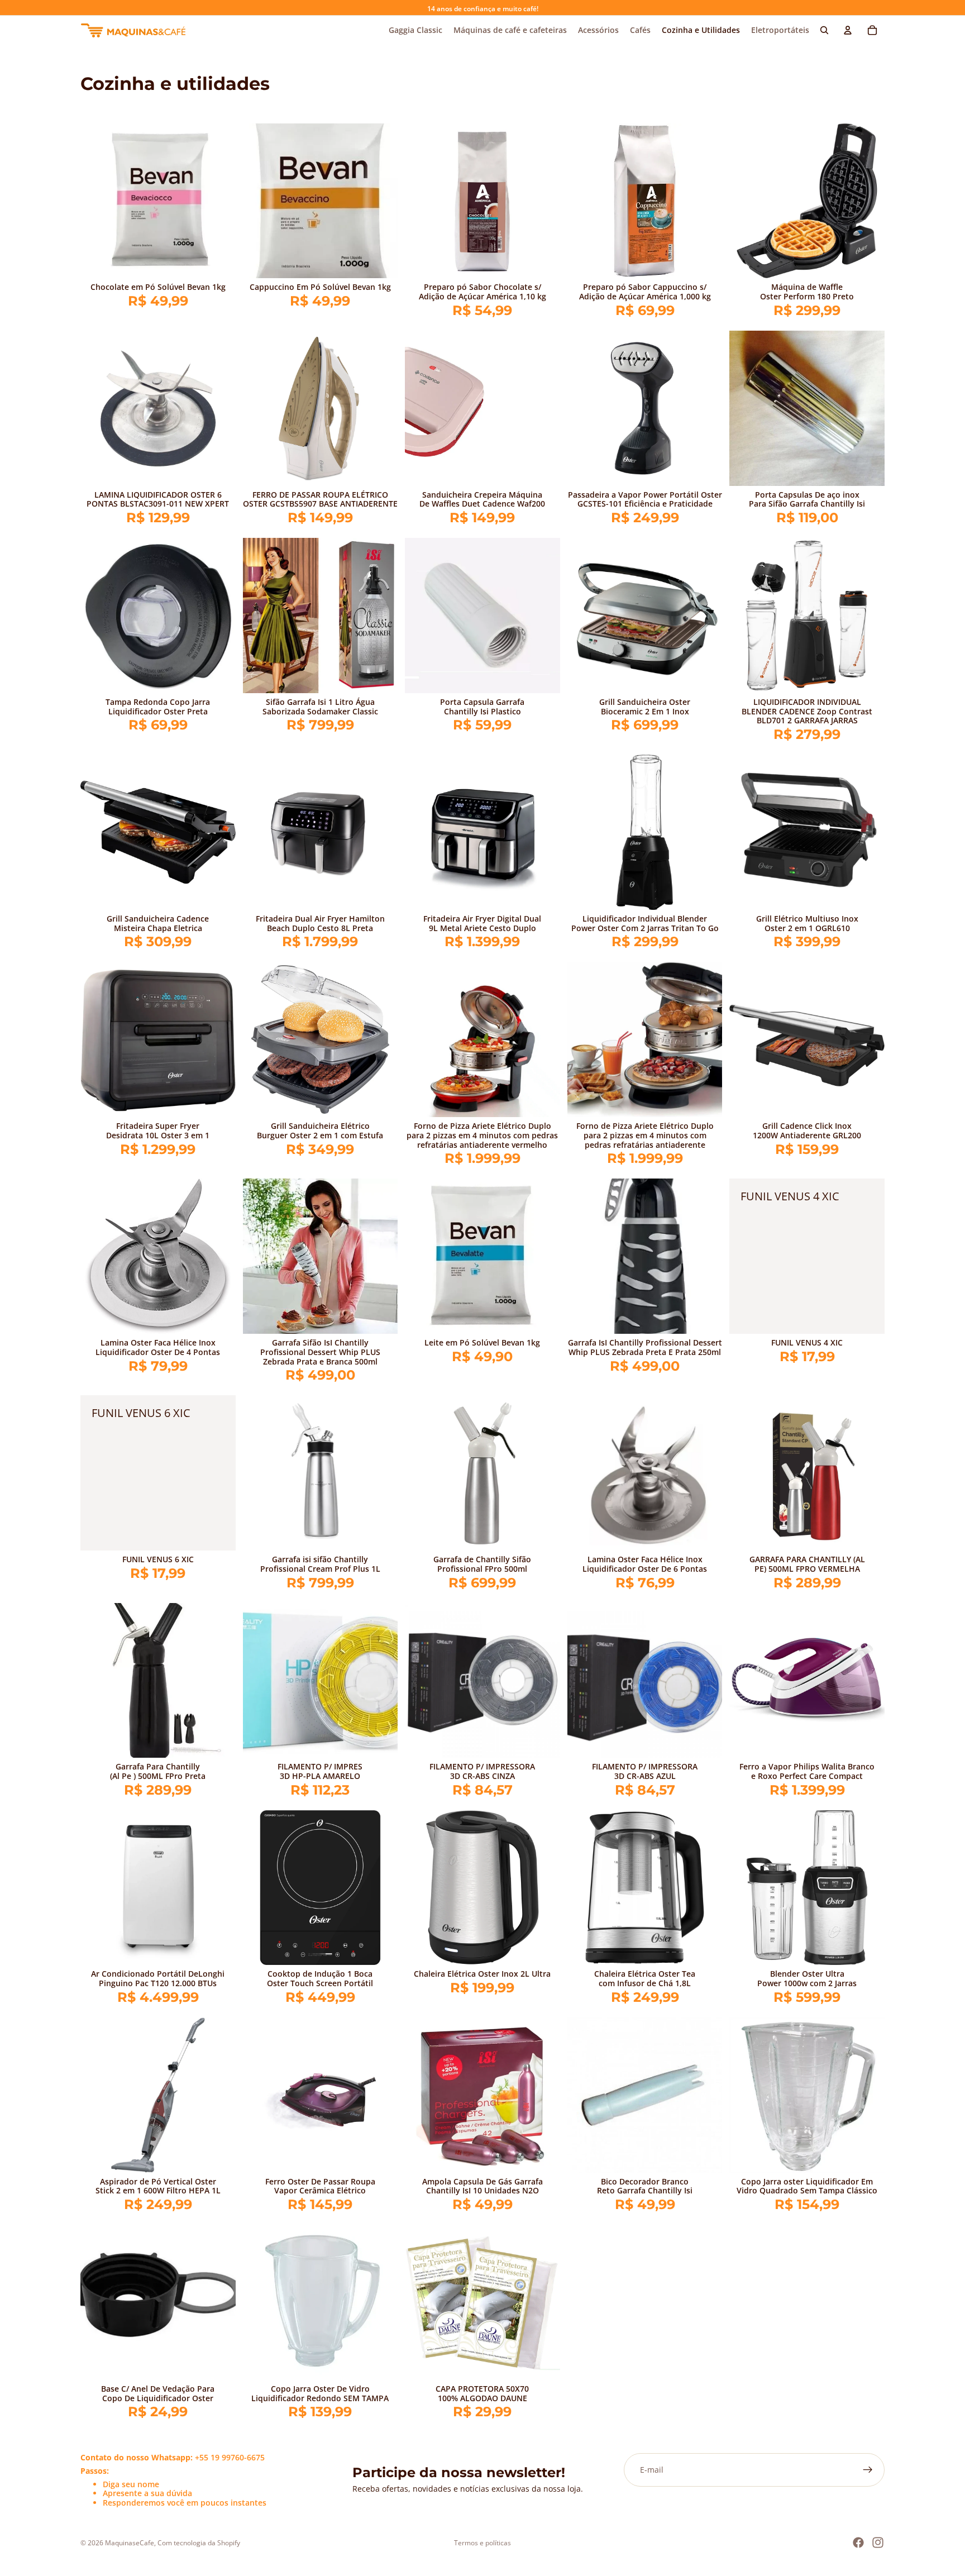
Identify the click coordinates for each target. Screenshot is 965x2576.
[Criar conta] (868, 2470)
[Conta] (848, 30)
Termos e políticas (482, 2543)
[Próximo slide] (868, 201)
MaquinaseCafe (130, 2543)
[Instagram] (878, 2542)
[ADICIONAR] (218, 261)
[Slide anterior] (746, 201)
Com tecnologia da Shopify (199, 2543)
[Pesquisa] (824, 30)
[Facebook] (858, 2542)
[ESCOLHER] (867, 261)
